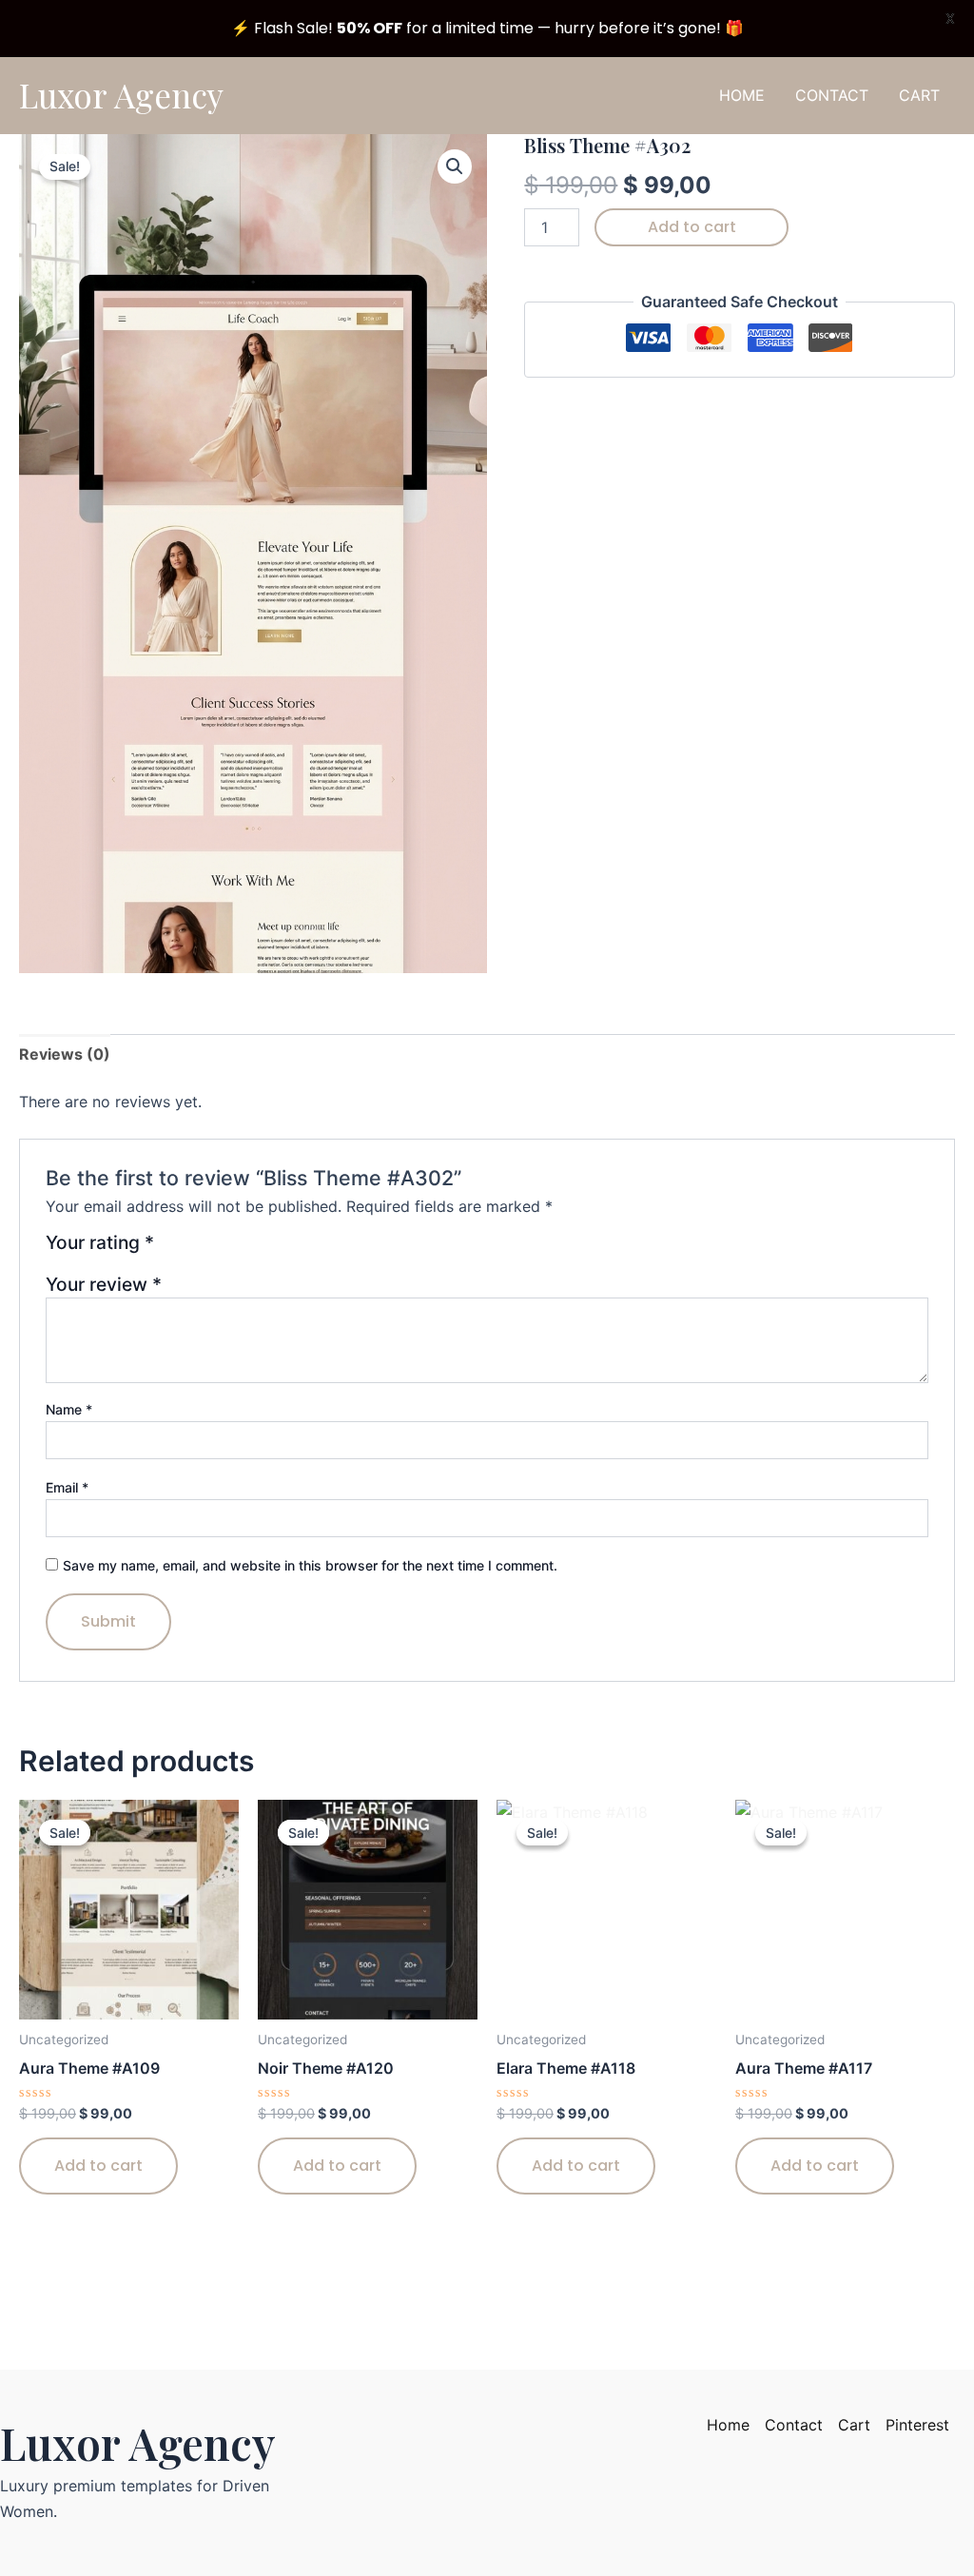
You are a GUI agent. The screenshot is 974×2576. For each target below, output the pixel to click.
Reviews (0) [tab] (65, 1054)
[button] (455, 166)
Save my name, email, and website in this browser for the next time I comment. (310, 1565)
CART (919, 95)
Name (69, 1409)
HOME (742, 95)
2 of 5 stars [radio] (195, 1249)
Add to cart (692, 227)
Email (67, 1487)
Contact (794, 2425)
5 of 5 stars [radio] (264, 1249)
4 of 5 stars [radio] (241, 1249)
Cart (854, 2425)
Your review (104, 1284)
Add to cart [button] (98, 2166)
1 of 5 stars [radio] (172, 1249)
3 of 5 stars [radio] (218, 1249)
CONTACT (832, 95)
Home (728, 2425)
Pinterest (917, 2425)
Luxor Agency (121, 95)
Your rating (100, 1243)
